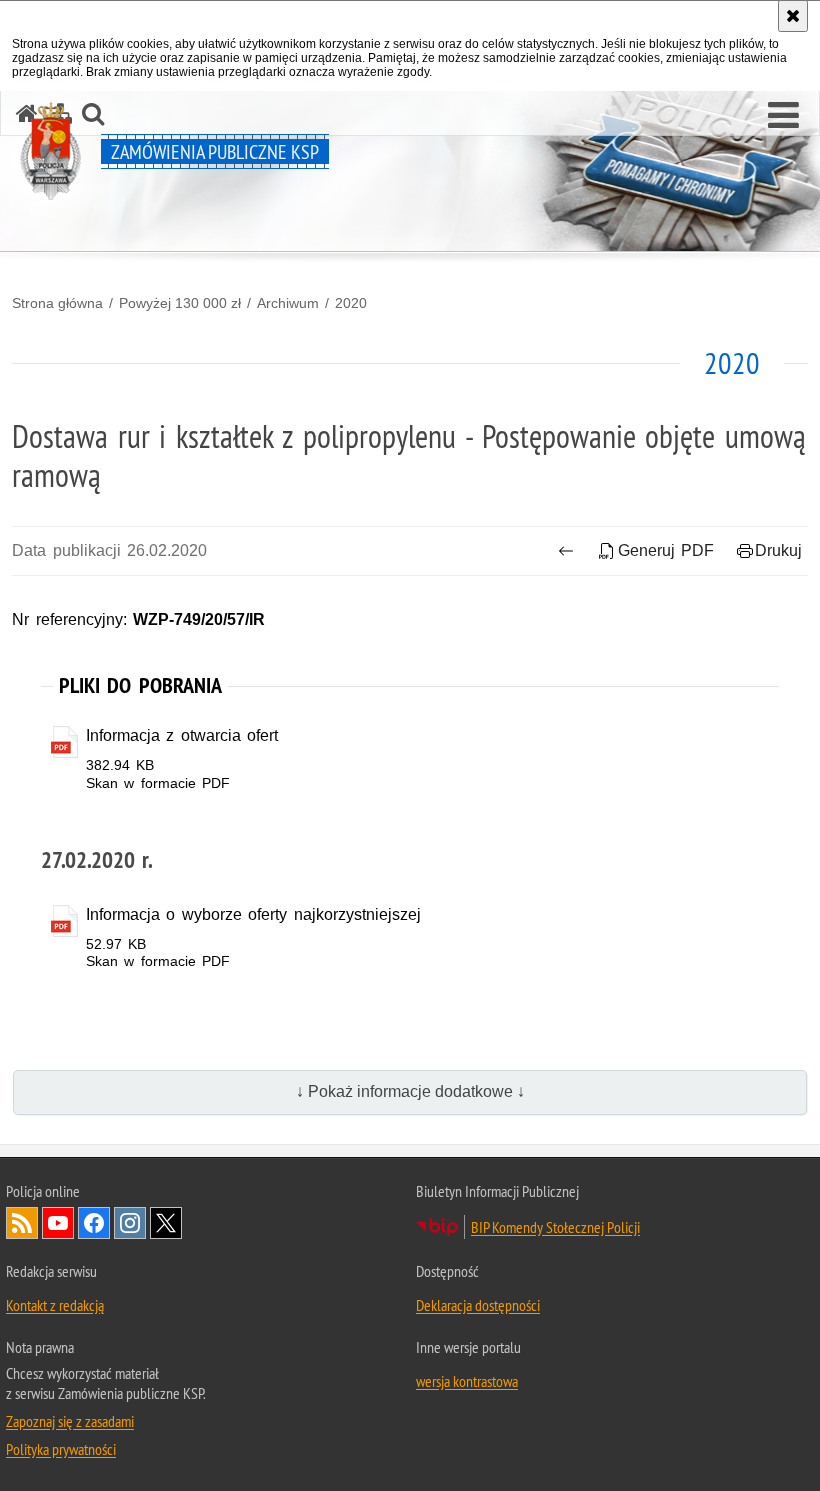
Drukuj (778, 550)
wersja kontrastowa (467, 1381)
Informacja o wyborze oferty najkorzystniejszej (253, 914)
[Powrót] (566, 551)
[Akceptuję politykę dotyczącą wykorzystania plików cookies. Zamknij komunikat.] (793, 16)
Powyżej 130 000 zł (180, 303)
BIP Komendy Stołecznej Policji (555, 1227)
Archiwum (288, 303)
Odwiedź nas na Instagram (130, 1223)
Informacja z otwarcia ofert (182, 735)
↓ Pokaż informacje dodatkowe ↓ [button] (410, 1091)
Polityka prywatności (61, 1449)
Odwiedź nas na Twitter (166, 1223)
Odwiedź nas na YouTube (58, 1223)
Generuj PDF (666, 550)
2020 (351, 303)
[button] (783, 116)
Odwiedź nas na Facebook (94, 1223)
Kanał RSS (22, 1223)
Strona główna (57, 303)
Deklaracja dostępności (478, 1305)
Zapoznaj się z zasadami (70, 1421)
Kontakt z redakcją (55, 1305)
